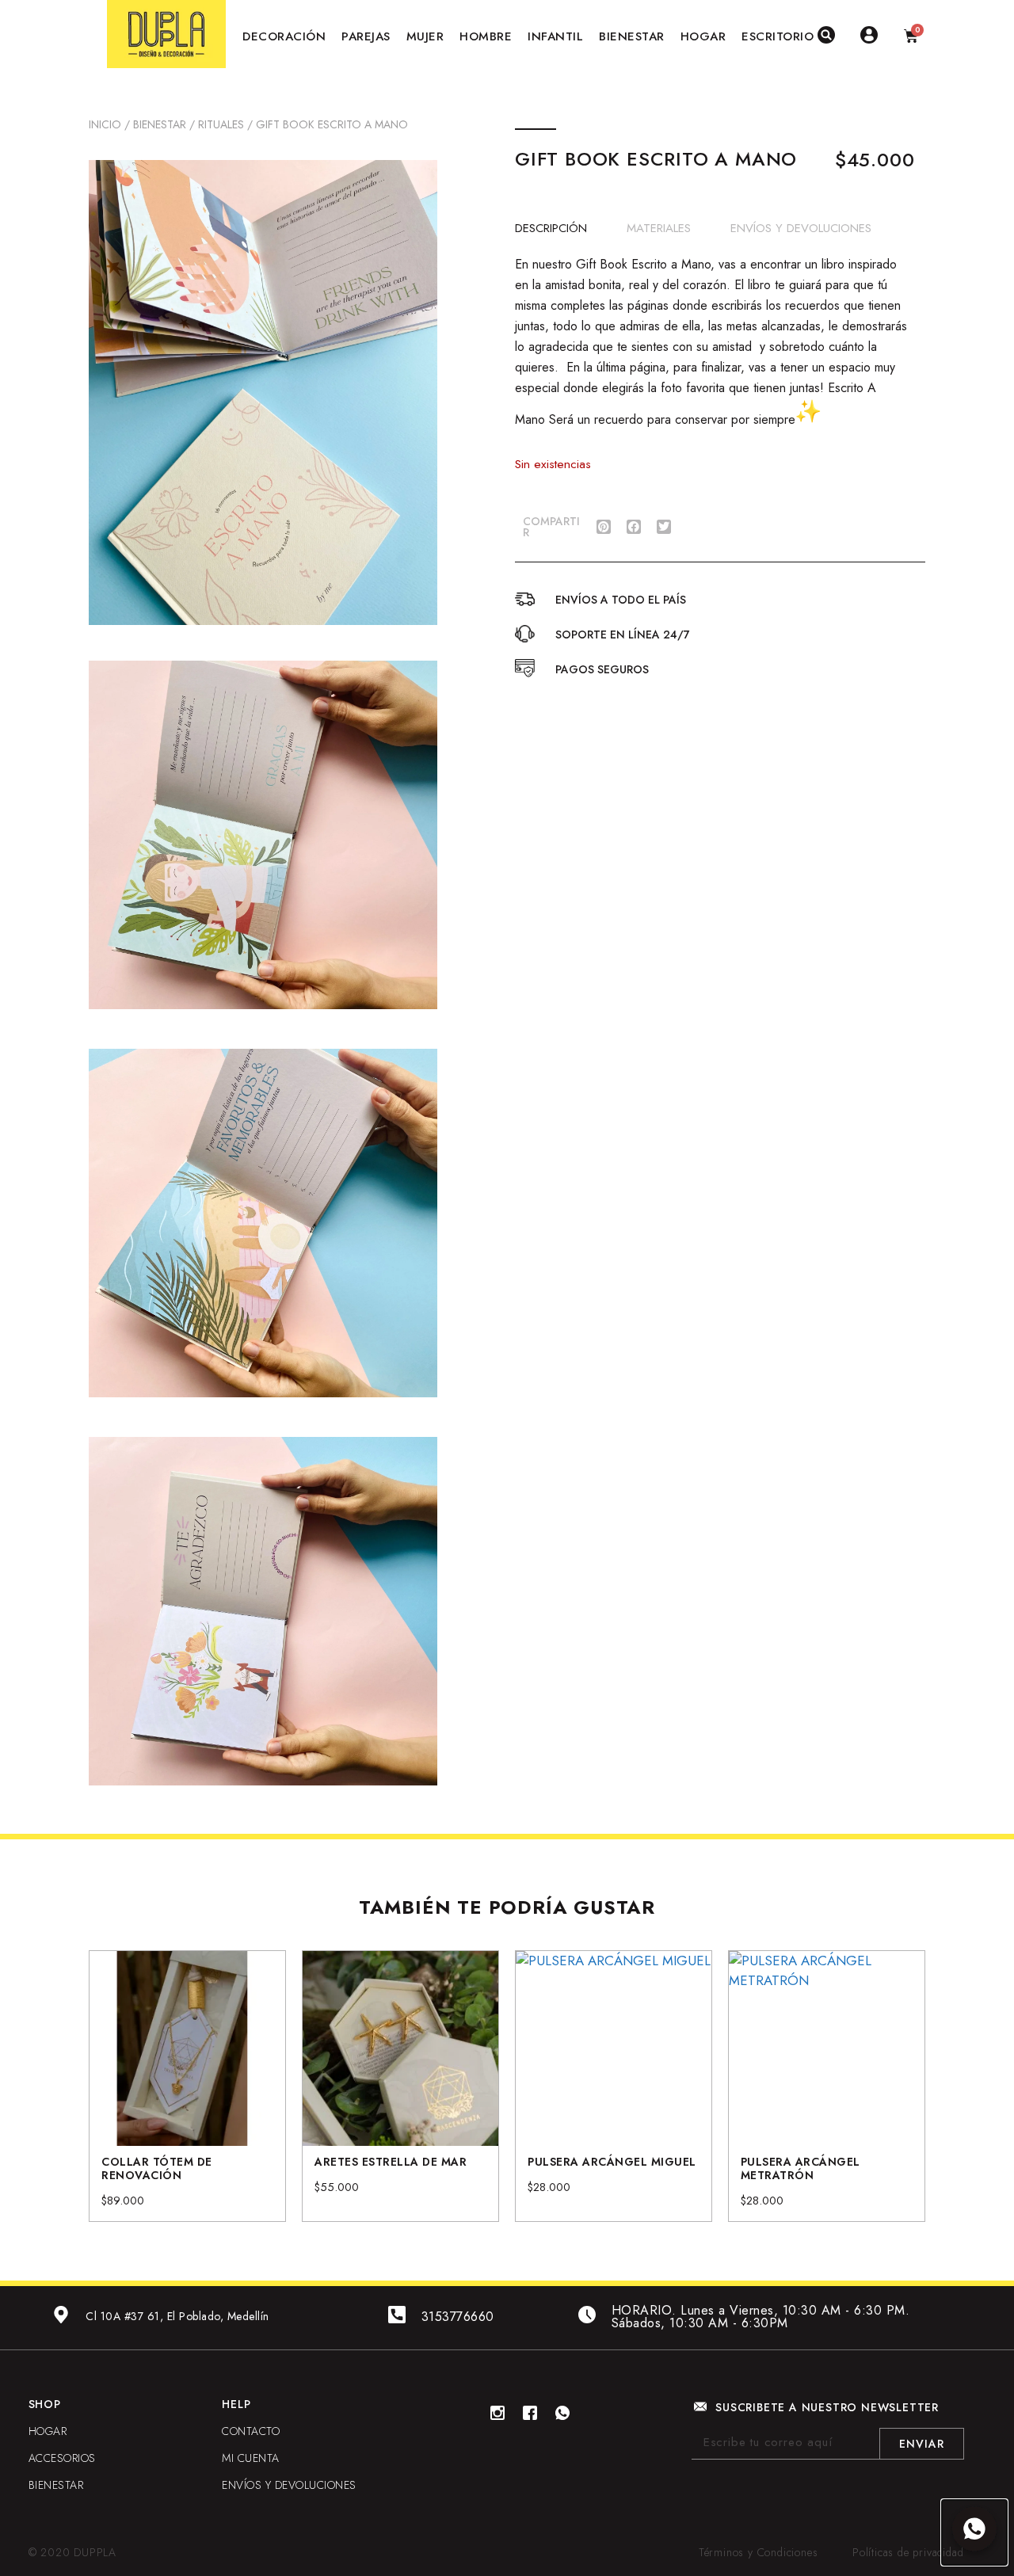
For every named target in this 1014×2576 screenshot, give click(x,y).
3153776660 (458, 2317)
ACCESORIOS (62, 2458)
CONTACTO (251, 2431)
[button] (604, 527)
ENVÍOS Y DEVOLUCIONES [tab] (801, 227)
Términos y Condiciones (759, 2552)
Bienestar (160, 124)
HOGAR (48, 2431)
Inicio (105, 124)
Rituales (221, 124)
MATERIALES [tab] (659, 227)
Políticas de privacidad (908, 2552)
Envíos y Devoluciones (289, 2485)
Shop (45, 2404)
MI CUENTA (251, 2458)
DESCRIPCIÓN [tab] (551, 227)
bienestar (56, 2485)
